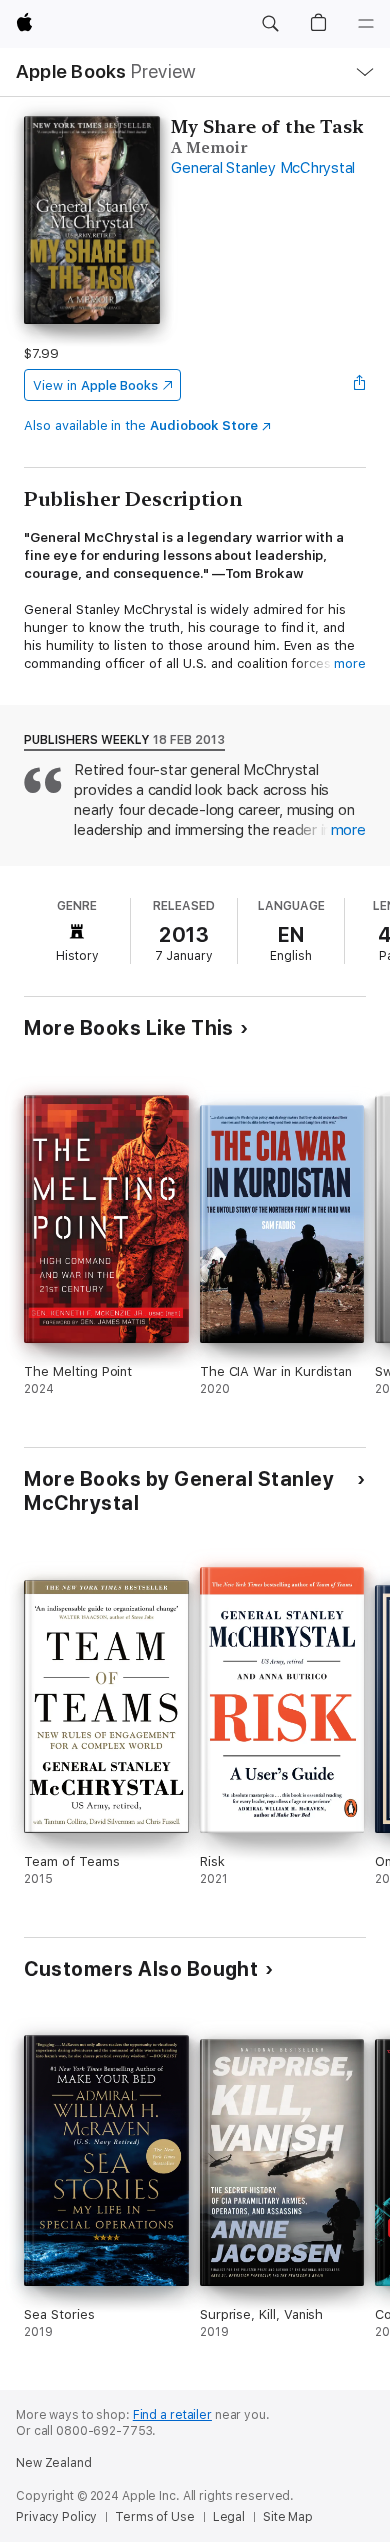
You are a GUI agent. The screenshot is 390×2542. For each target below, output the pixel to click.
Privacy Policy (56, 2517)
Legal (229, 2517)
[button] (270, 24)
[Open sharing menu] (360, 385)
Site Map (288, 2517)
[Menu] (366, 24)
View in (95, 385)
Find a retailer (172, 2415)
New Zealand (54, 2463)
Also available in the (141, 425)
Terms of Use (155, 2517)
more (350, 663)
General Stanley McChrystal (263, 168)
